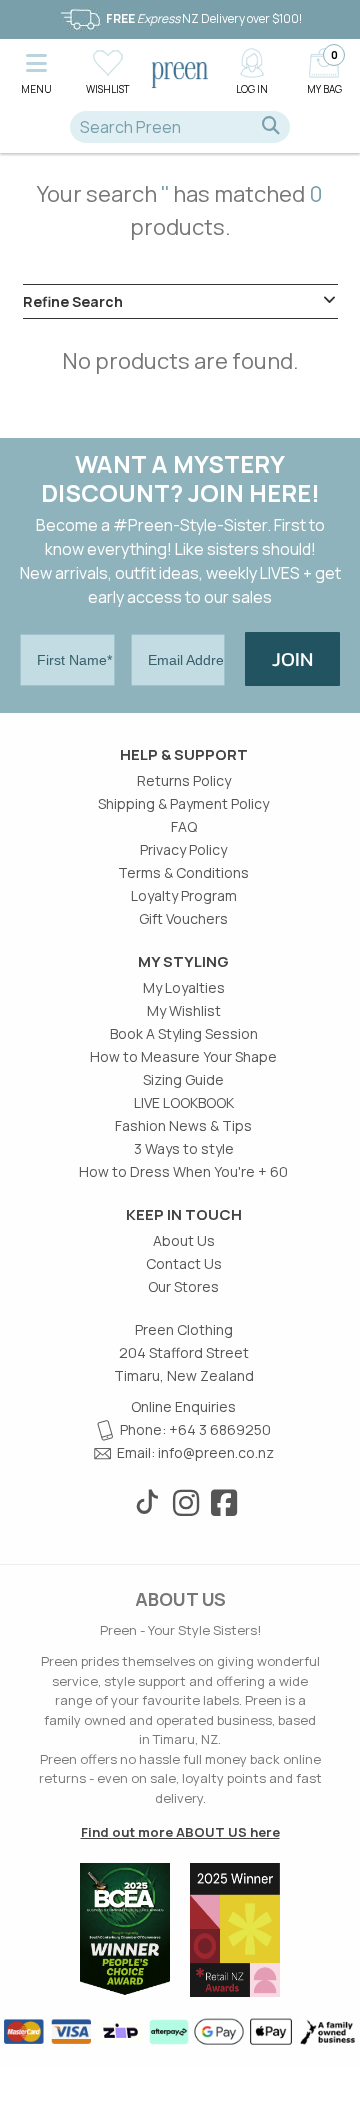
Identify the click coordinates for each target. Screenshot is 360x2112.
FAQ (184, 826)
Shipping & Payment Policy (183, 803)
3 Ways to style (184, 1148)
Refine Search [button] (73, 301)
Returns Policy (184, 780)
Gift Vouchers (183, 918)
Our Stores (183, 1286)
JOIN (292, 659)
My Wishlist (184, 1010)
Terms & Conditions (183, 872)
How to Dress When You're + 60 (183, 1171)
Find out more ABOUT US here (180, 1832)
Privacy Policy (183, 849)
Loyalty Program (184, 895)
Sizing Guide (183, 1079)
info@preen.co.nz (216, 1452)
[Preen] (180, 73)
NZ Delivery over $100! (204, 18)
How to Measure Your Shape (183, 1056)
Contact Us (184, 1263)
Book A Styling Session (184, 1033)
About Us (184, 1240)
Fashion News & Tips (183, 1125)
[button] (36, 70)
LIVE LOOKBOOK (184, 1102)
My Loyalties (184, 987)
